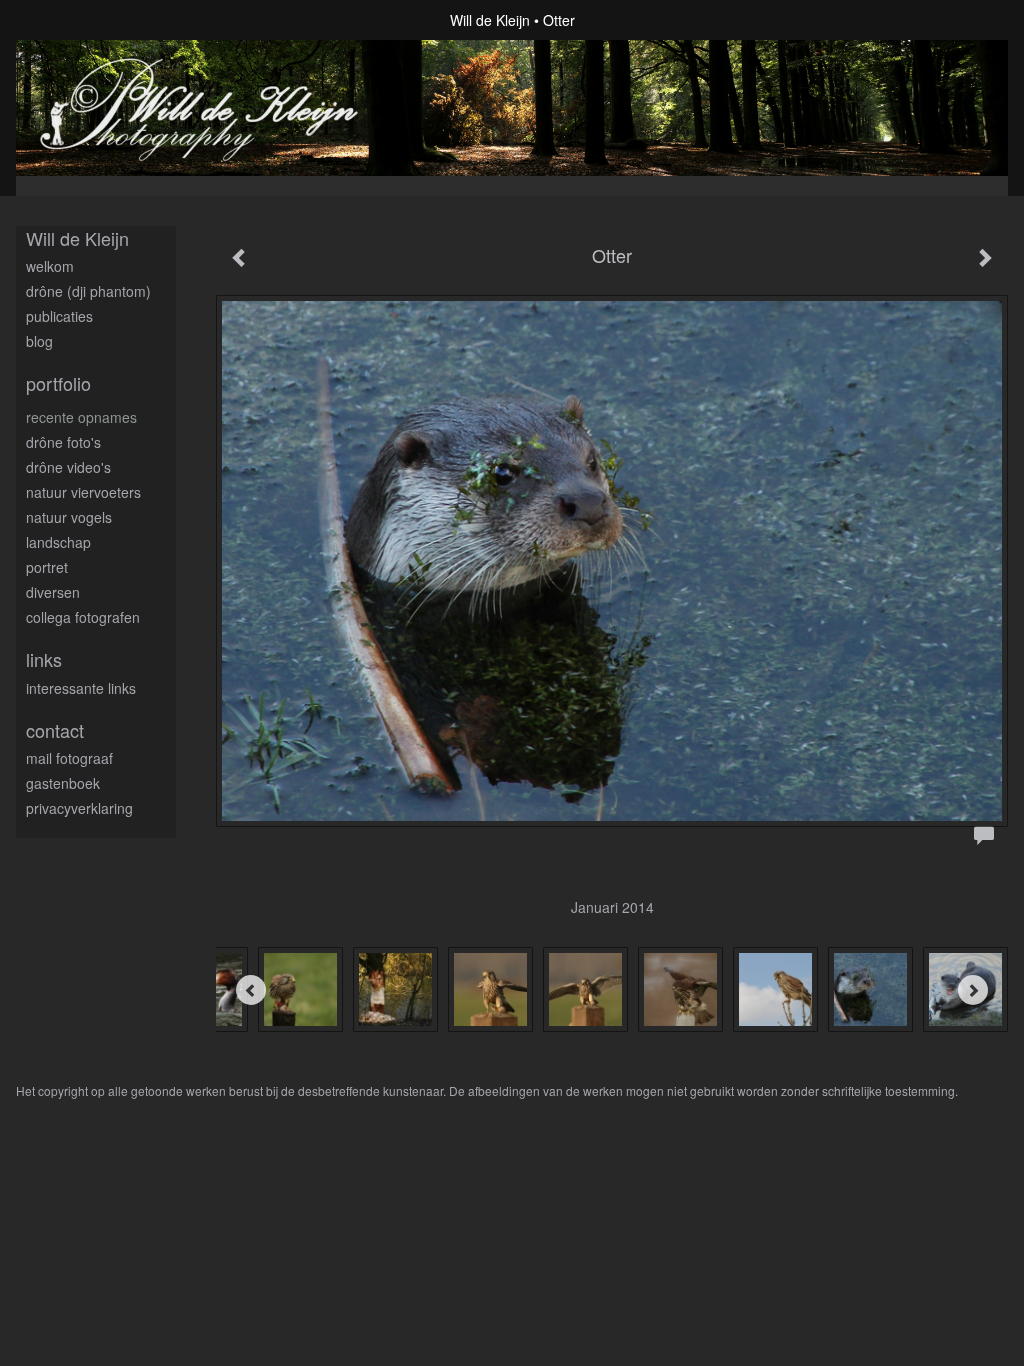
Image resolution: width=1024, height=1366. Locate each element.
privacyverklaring (79, 808)
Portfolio (58, 383)
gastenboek (63, 783)
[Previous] (251, 990)
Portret (47, 567)
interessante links (81, 688)
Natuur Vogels (69, 517)
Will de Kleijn (490, 20)
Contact (55, 730)
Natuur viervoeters (83, 492)
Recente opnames (81, 417)
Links (44, 659)
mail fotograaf (69, 758)
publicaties (59, 316)
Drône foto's (63, 442)
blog (39, 341)
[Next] (973, 990)
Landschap (58, 542)
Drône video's (68, 467)
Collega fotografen (83, 617)
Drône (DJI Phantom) (88, 291)
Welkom (50, 266)
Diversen (53, 592)
